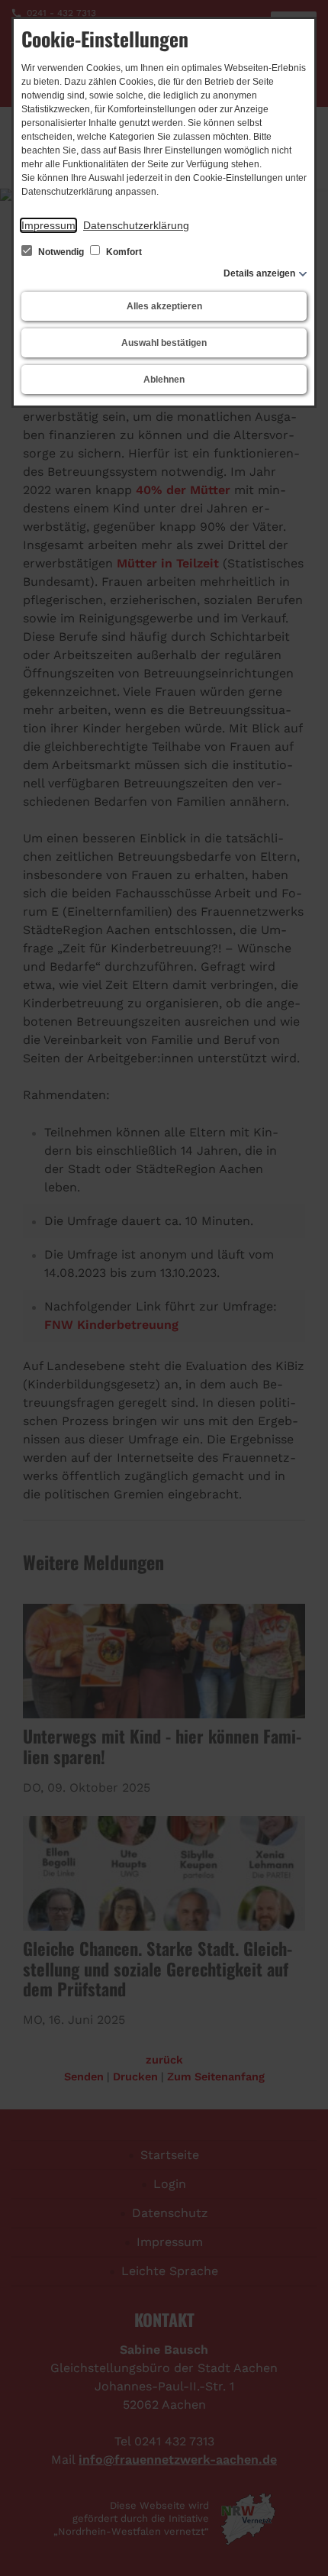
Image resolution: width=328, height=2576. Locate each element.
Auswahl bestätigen (164, 343)
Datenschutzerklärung (136, 225)
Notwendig (61, 252)
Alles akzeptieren (164, 306)
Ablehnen (164, 380)
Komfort (123, 252)
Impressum (48, 225)
